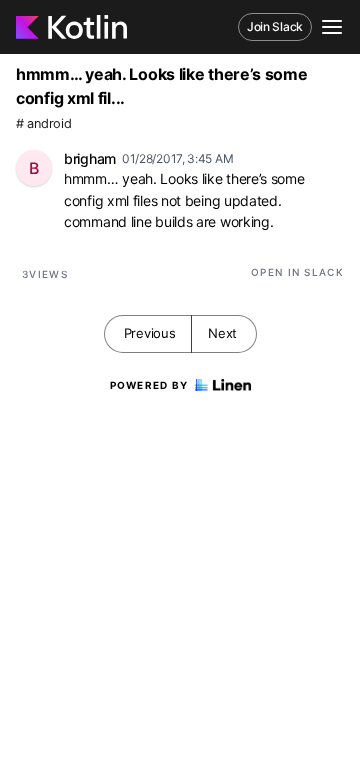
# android (43, 123)
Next (222, 333)
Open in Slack (297, 272)
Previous (150, 333)
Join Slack (275, 26)
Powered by (149, 385)
